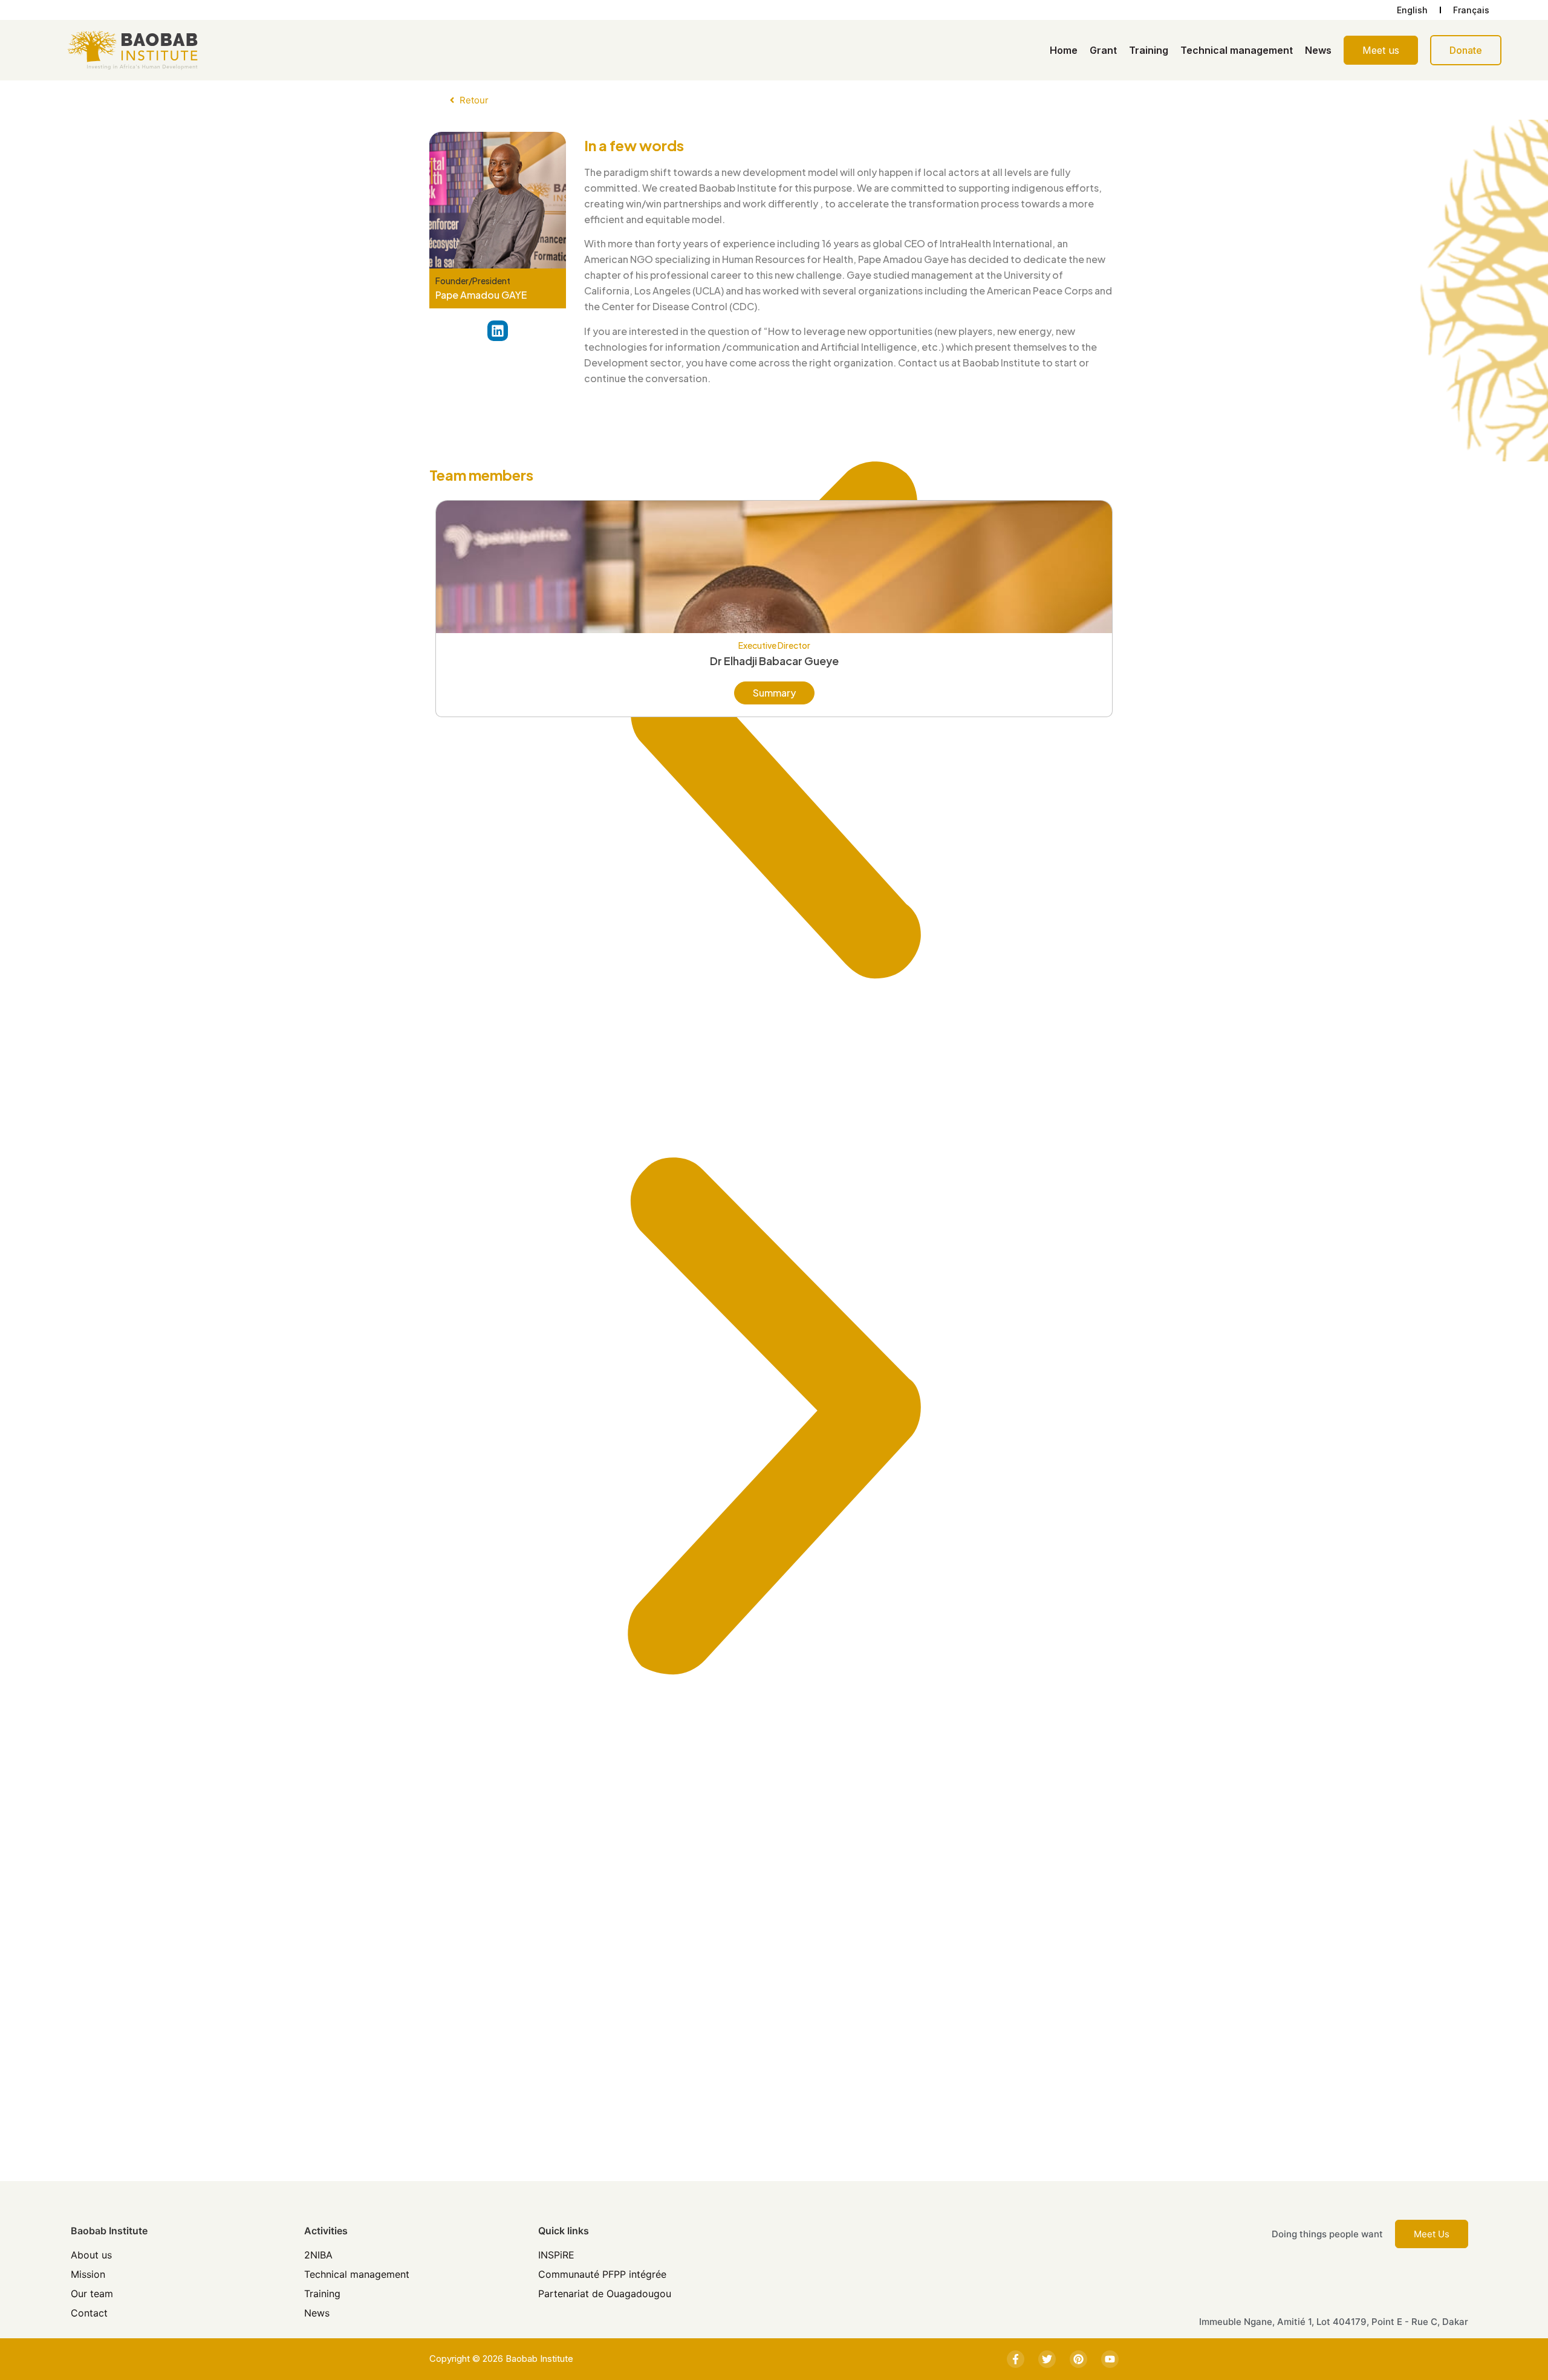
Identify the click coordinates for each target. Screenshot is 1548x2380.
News (1318, 50)
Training (1149, 50)
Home (1064, 50)
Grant (1103, 50)
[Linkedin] (498, 331)
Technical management (1237, 50)
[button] (774, 723)
